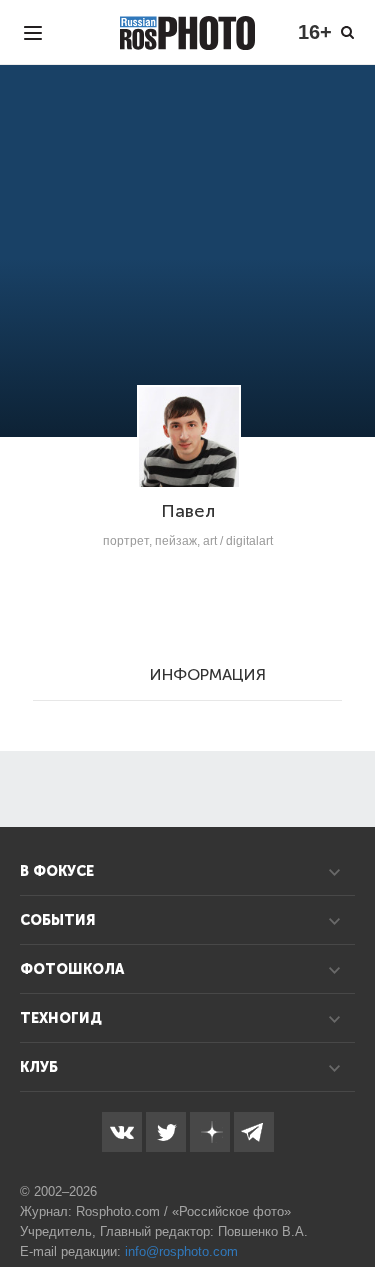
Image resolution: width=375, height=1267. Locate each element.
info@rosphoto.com (181, 1251)
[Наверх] (349, 1201)
